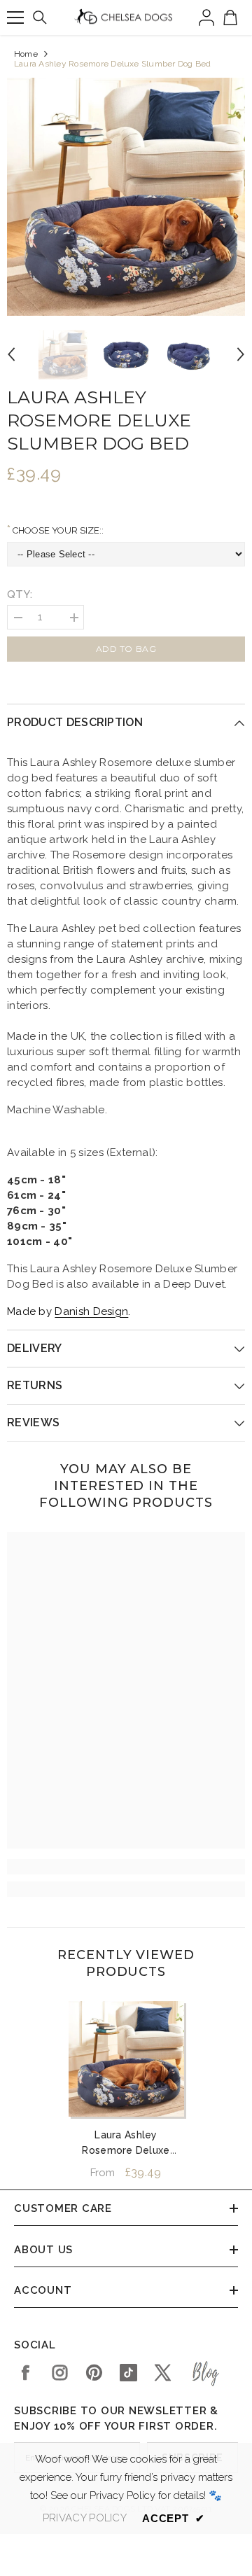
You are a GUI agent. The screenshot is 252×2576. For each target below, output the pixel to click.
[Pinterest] (94, 2373)
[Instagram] (60, 2373)
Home (26, 54)
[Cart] (230, 18)
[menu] (15, 18)
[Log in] (206, 18)
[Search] (40, 18)
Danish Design (91, 1311)
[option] (126, 197)
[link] (126, 1867)
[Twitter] (163, 2373)
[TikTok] (128, 2373)
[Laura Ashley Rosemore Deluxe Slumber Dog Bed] (126, 2059)
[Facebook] (26, 2373)
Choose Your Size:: (57, 530)
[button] (11, 354)
